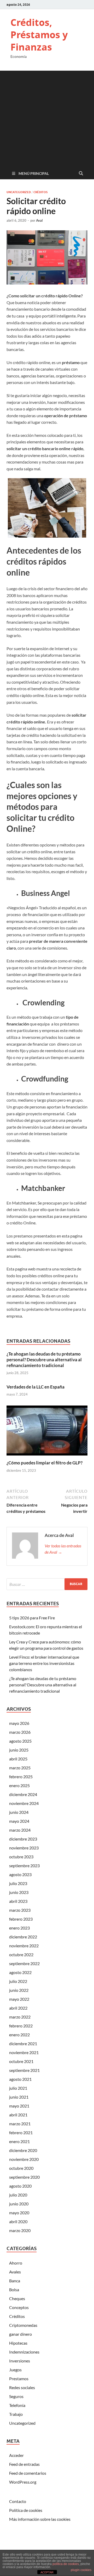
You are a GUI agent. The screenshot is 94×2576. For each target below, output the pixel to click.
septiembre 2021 (24, 2070)
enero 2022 (19, 2035)
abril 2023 (18, 1901)
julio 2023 (18, 1883)
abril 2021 (18, 2115)
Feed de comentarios (28, 2473)
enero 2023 (19, 1928)
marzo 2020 (20, 2230)
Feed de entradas (24, 2464)
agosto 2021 (20, 2079)
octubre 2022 (21, 1955)
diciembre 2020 (23, 2150)
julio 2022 (18, 1981)
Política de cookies (26, 2510)
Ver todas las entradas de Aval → (63, 1549)
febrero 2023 (21, 1919)
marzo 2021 (20, 2124)
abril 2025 (18, 1759)
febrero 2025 (21, 1777)
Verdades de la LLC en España (36, 1387)
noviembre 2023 (24, 1848)
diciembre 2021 (23, 2043)
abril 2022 (18, 2008)
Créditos (40, 192)
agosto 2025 (20, 1741)
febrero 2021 (21, 2132)
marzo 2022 (20, 2017)
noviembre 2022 (24, 1946)
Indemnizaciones (24, 2352)
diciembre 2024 (23, 1794)
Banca (15, 2281)
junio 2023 (19, 1892)
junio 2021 (19, 2097)
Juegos (15, 2370)
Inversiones (20, 2361)
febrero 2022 (21, 2026)
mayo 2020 (19, 2213)
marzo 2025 (20, 1768)
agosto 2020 (20, 2186)
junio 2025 (19, 1750)
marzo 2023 (20, 1910)
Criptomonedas (23, 2325)
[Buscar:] (47, 1584)
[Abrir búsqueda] (81, 174)
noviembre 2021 (24, 2052)
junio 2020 (19, 2204)
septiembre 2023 (24, 1866)
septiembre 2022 (24, 1963)
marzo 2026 (20, 1732)
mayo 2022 (19, 1999)
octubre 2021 (21, 2061)
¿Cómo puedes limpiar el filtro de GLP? (45, 1463)
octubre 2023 (21, 1857)
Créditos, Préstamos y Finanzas (39, 35)
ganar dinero (20, 2334)
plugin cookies (81, 2570)
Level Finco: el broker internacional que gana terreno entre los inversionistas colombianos (44, 1663)
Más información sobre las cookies (40, 2519)
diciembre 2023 (23, 1839)
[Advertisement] (47, 118)
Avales (15, 2272)
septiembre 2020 (24, 2177)
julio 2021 (18, 2088)
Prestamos (19, 2379)
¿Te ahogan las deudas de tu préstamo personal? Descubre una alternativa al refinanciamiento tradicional (44, 1360)
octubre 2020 (21, 2168)
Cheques (17, 2298)
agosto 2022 (20, 1972)
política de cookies (66, 2564)
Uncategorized (19, 192)
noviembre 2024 (24, 1803)
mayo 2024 (19, 1821)
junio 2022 (19, 1990)
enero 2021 (19, 2141)
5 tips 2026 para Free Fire (32, 1618)
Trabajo (16, 2414)
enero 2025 (19, 1785)
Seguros (16, 2396)
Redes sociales (22, 2387)
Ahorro (16, 2263)
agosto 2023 (20, 1874)
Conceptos (19, 2307)
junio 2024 (19, 1812)
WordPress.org (23, 2482)
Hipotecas (18, 2343)
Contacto (18, 2501)
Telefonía (17, 2405)
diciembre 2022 (23, 1937)
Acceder (16, 2455)
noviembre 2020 (24, 2159)
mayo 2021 (19, 2106)
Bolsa (14, 2290)
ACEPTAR (47, 2572)
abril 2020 (18, 2221)
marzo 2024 (20, 1830)
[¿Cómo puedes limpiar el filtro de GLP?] (47, 1432)
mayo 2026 (19, 1723)
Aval (39, 220)
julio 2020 (18, 2195)
